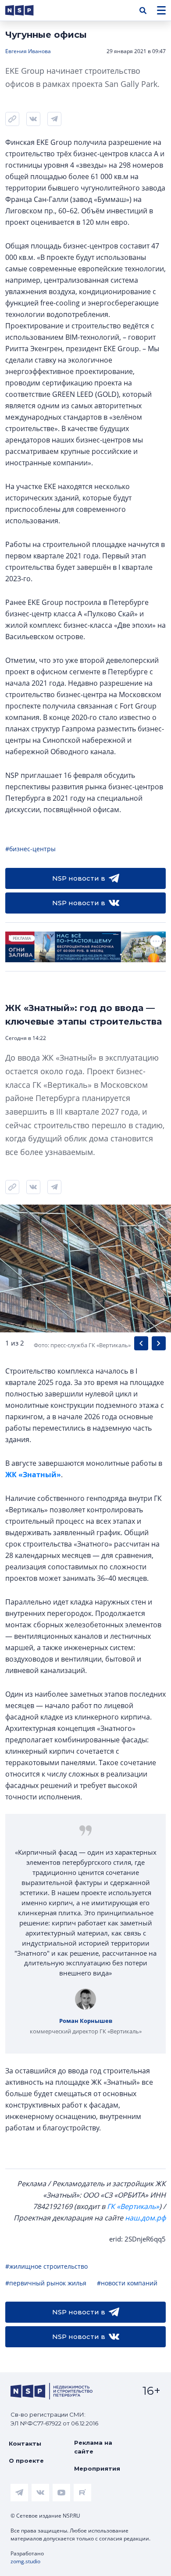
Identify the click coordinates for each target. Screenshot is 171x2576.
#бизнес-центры (30, 849)
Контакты (25, 2443)
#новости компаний (127, 2283)
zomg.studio (25, 2561)
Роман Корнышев (86, 2021)
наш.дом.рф (145, 2218)
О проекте (26, 2461)
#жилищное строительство (46, 2266)
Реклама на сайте (93, 2447)
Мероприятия (97, 2468)
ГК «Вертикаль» (133, 2206)
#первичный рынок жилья (46, 2283)
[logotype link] (27, 10)
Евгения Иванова (28, 51)
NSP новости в (79, 878)
